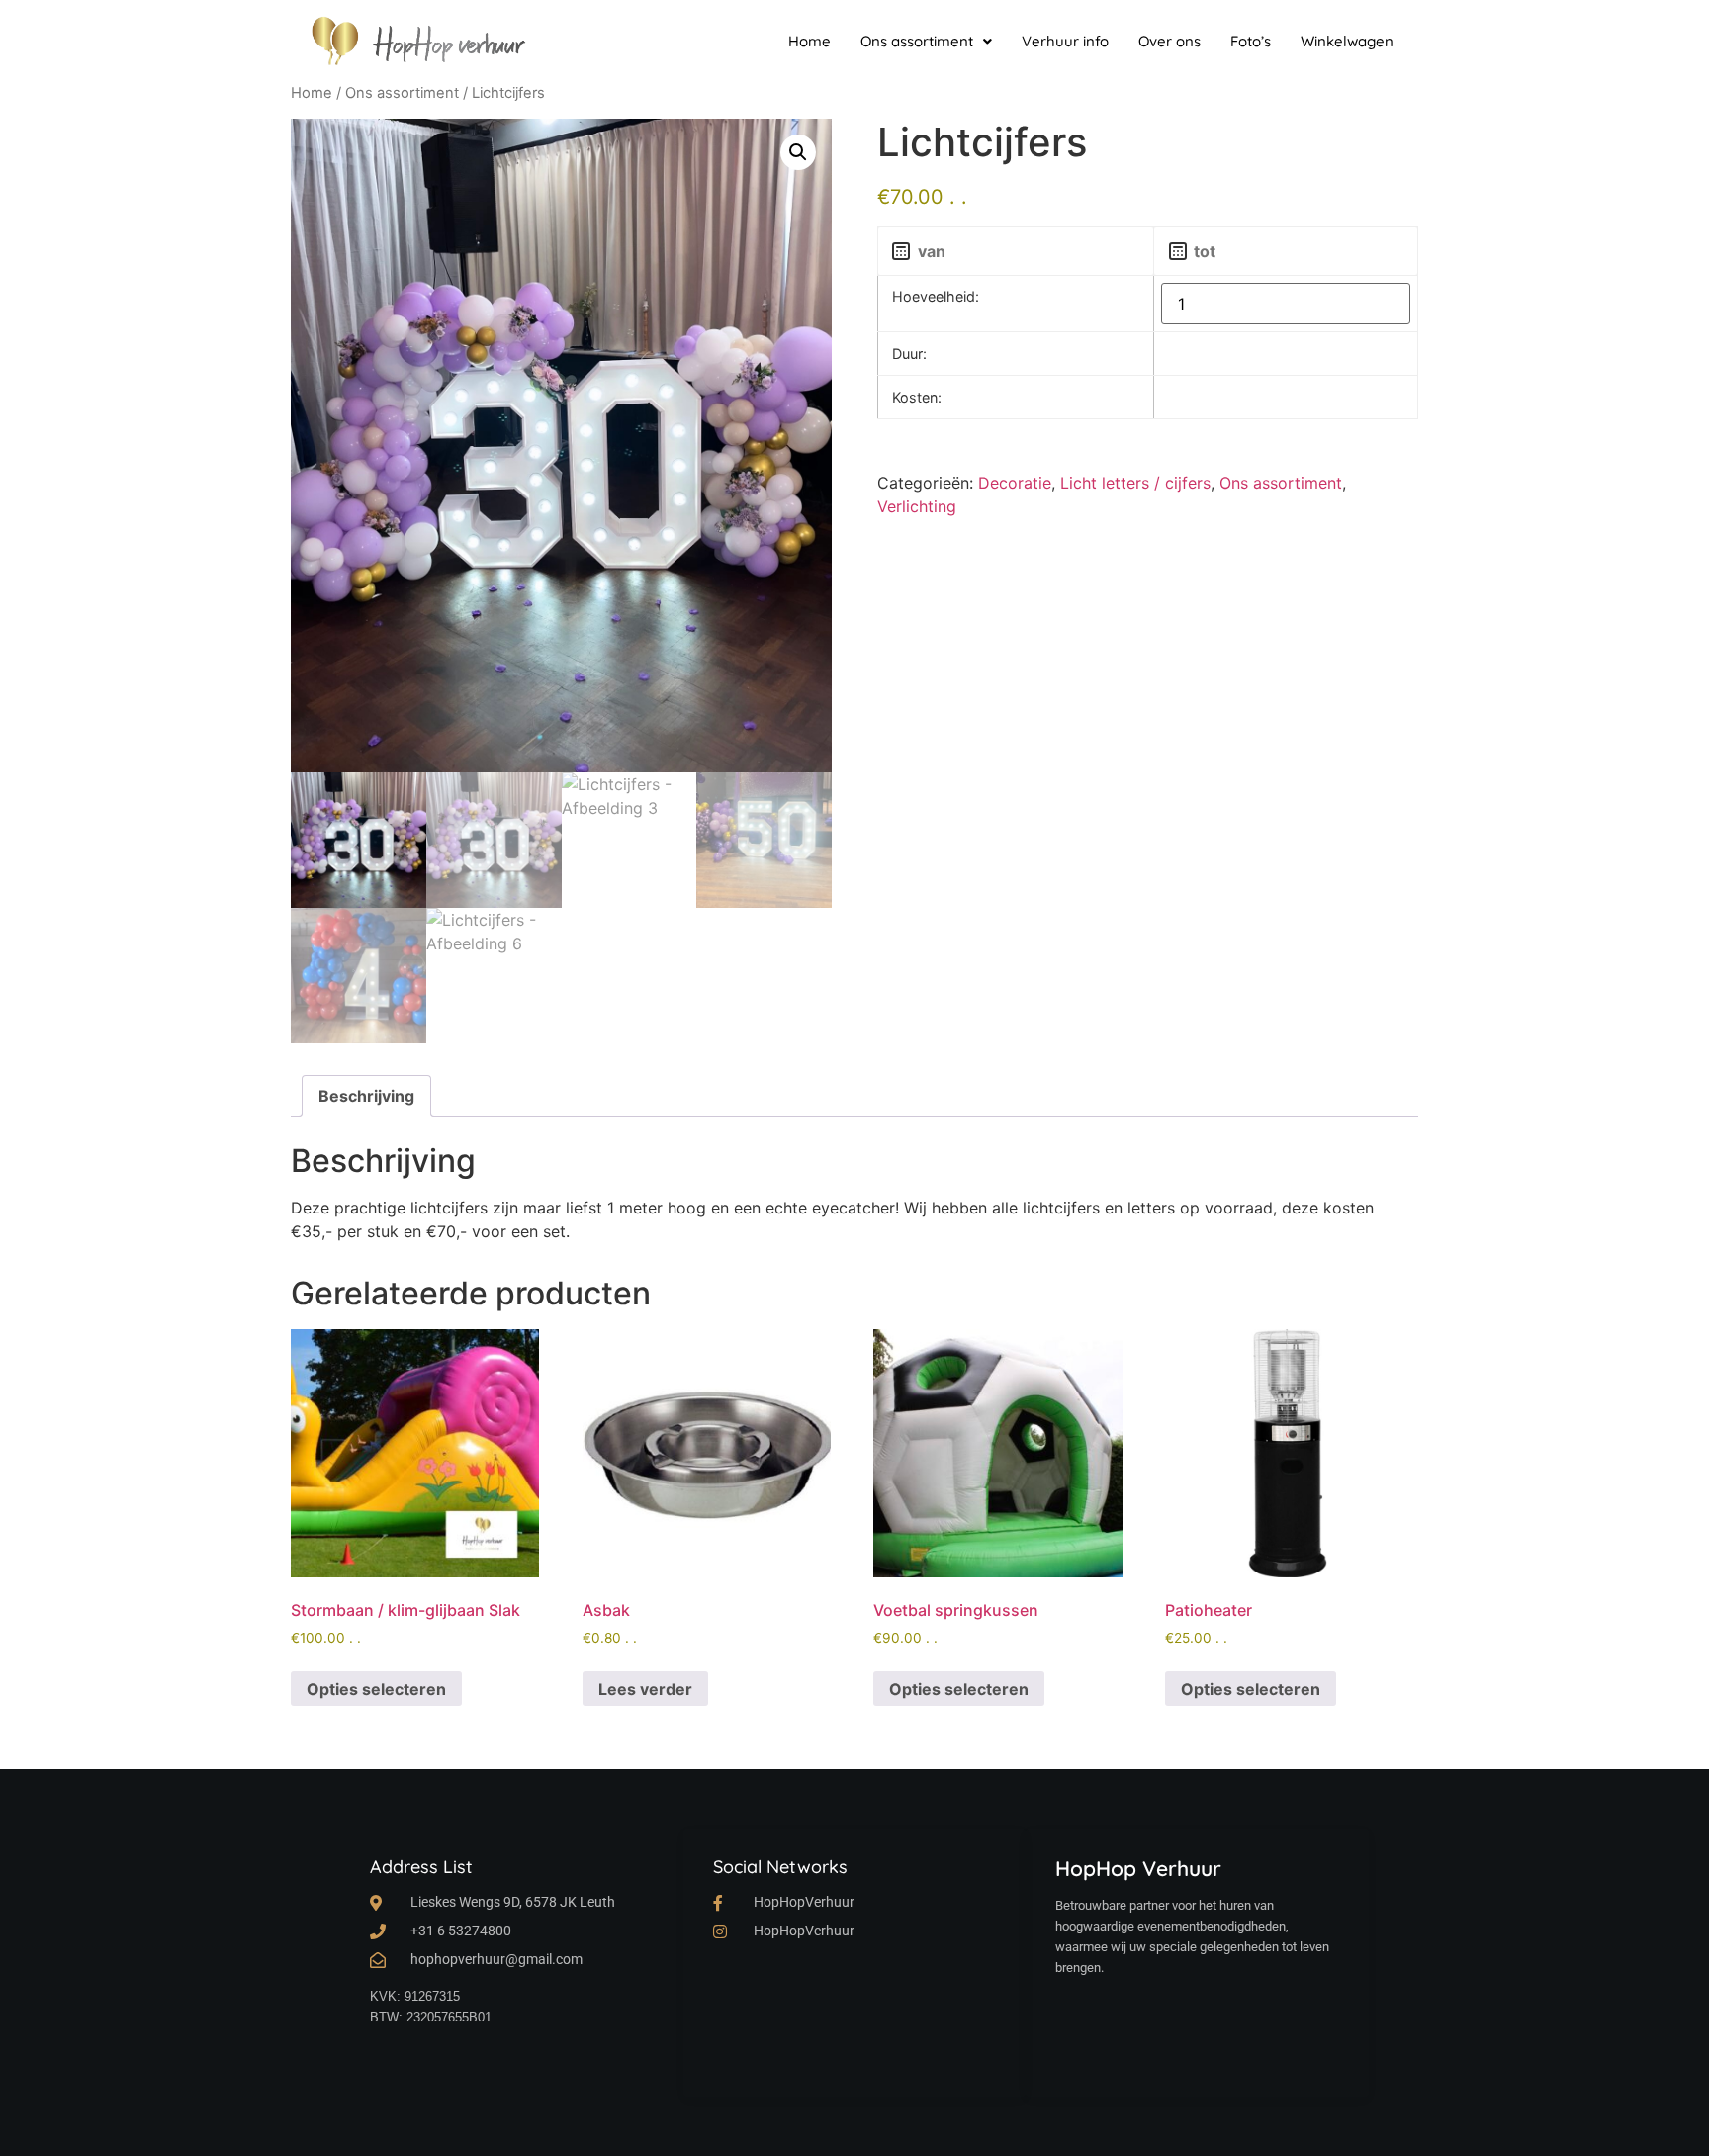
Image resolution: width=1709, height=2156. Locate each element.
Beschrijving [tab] (366, 1096)
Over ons (1169, 41)
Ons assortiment (917, 41)
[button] (926, 41)
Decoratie (1015, 483)
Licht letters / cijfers (1135, 483)
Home (810, 41)
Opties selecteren (376, 1689)
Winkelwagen (1347, 41)
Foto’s (1251, 41)
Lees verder (645, 1689)
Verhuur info (1065, 41)
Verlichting (917, 506)
